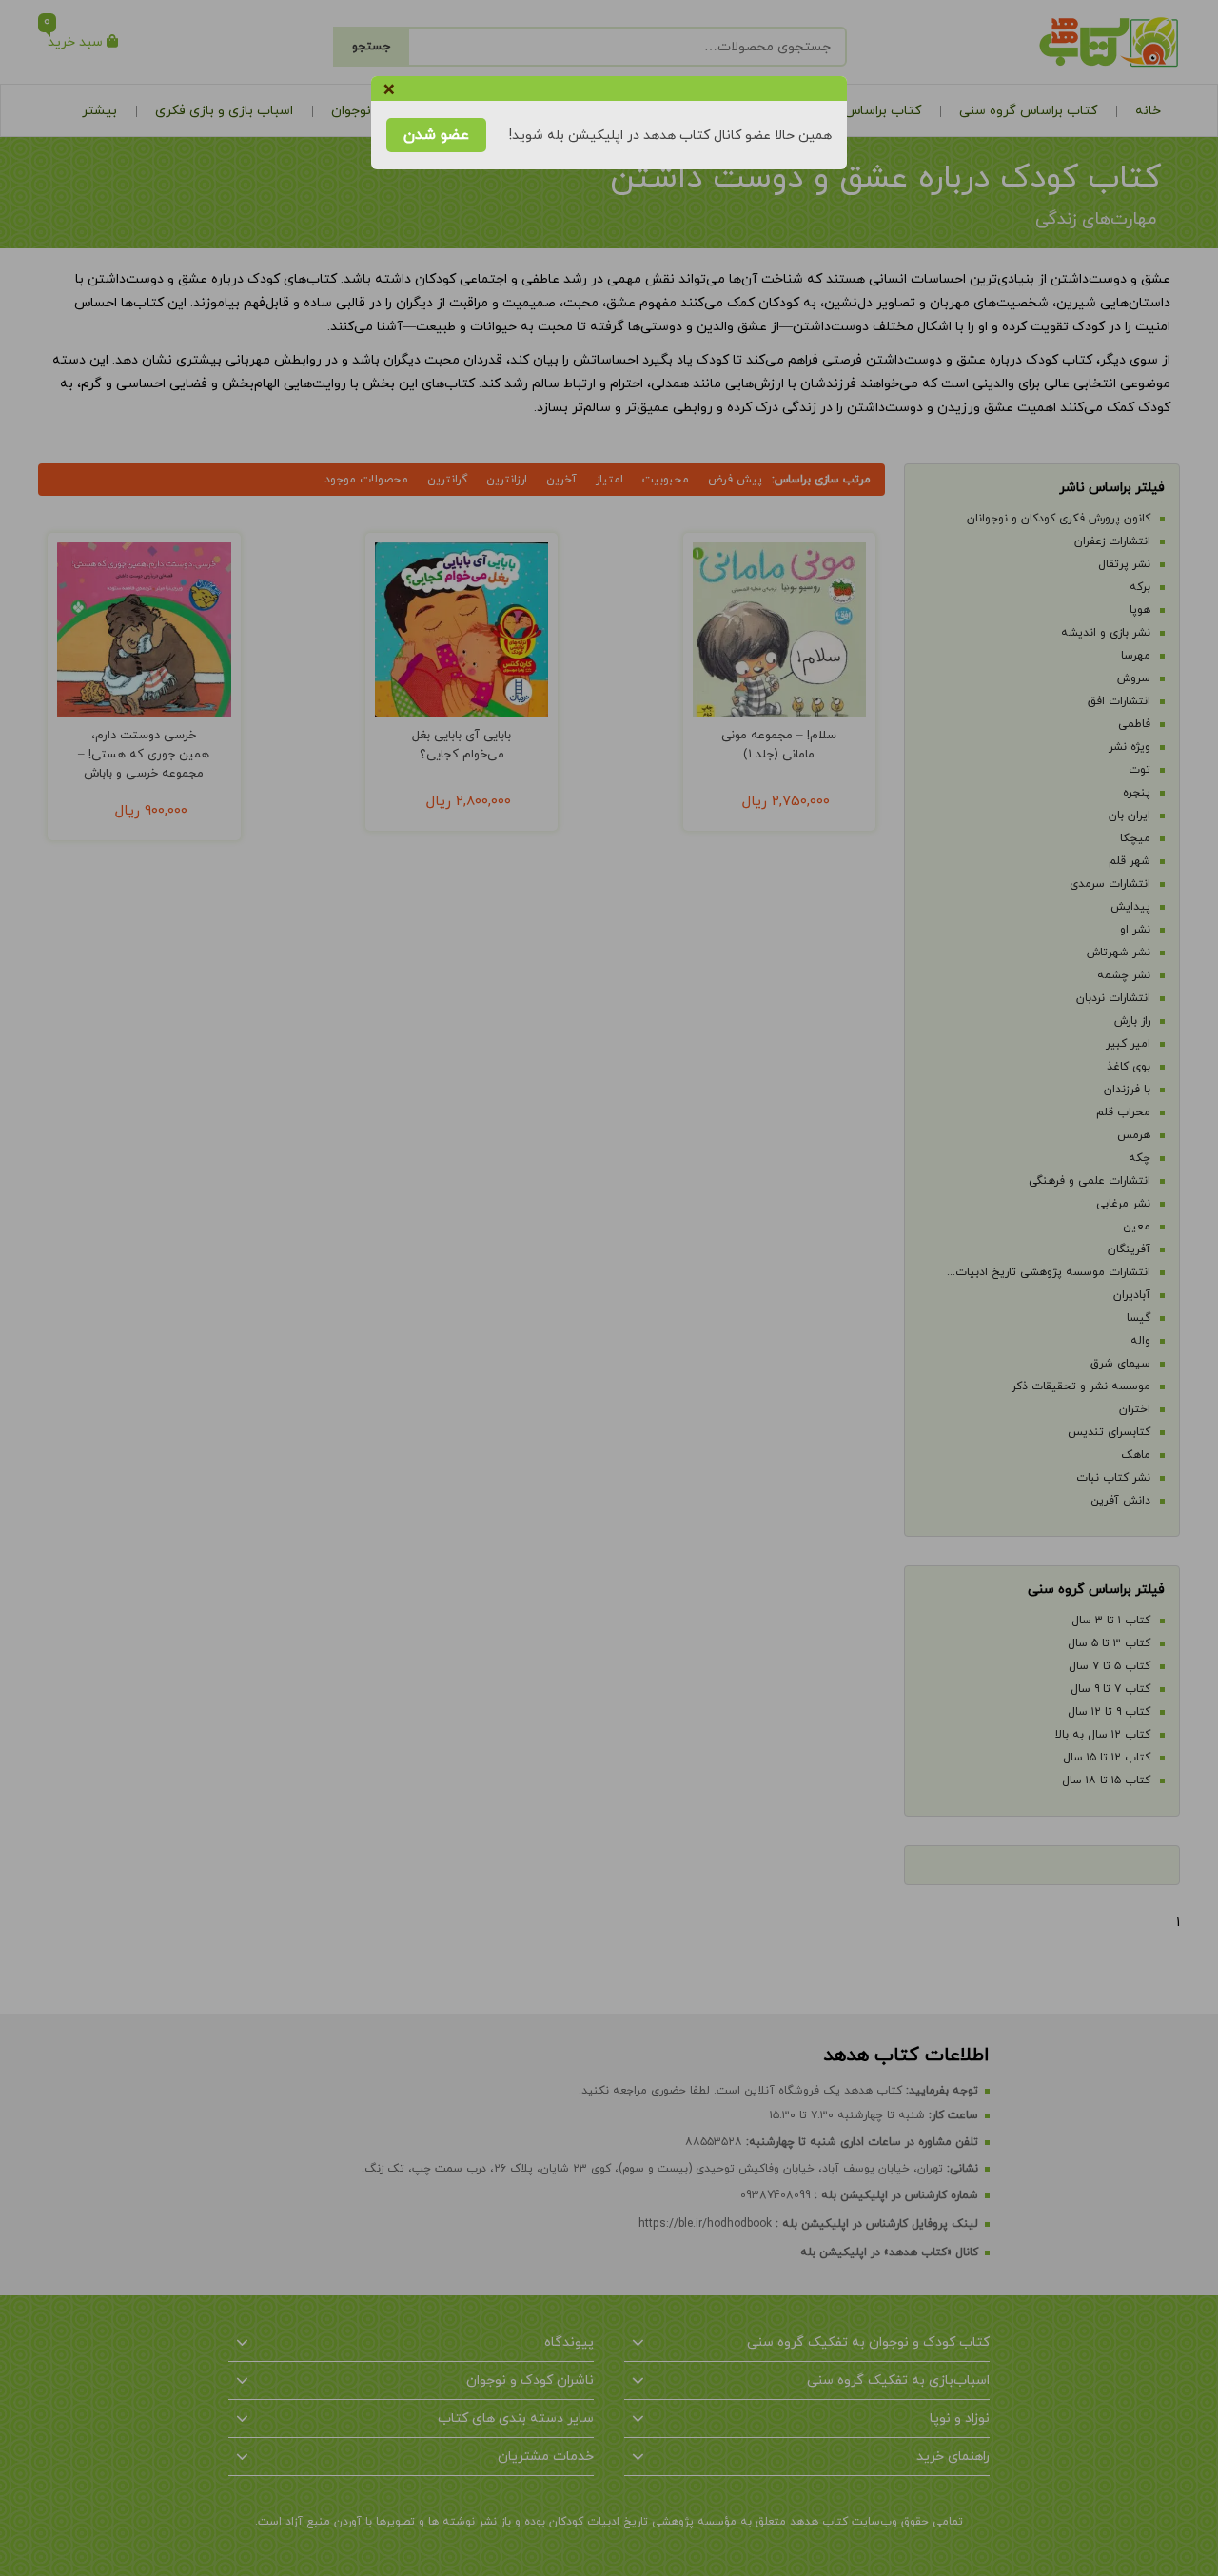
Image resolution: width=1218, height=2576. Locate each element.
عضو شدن (436, 135)
